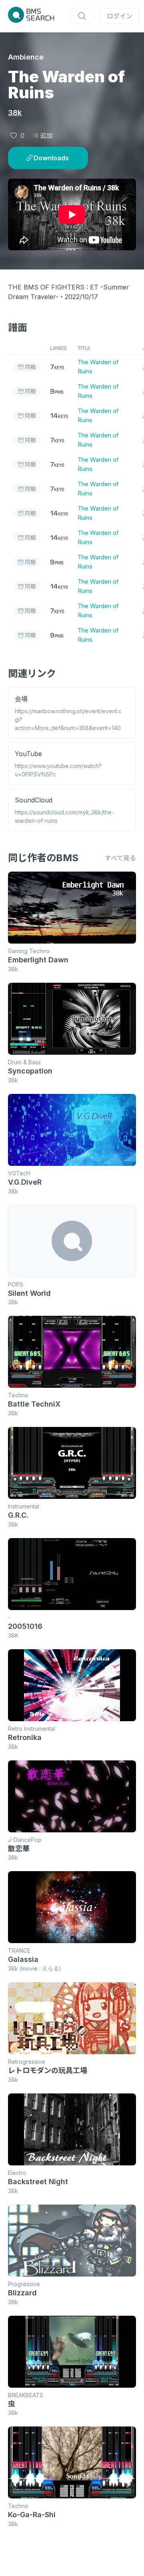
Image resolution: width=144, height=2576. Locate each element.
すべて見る (120, 858)
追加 (46, 136)
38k (15, 113)
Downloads (51, 158)
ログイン (120, 16)
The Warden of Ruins (98, 367)
